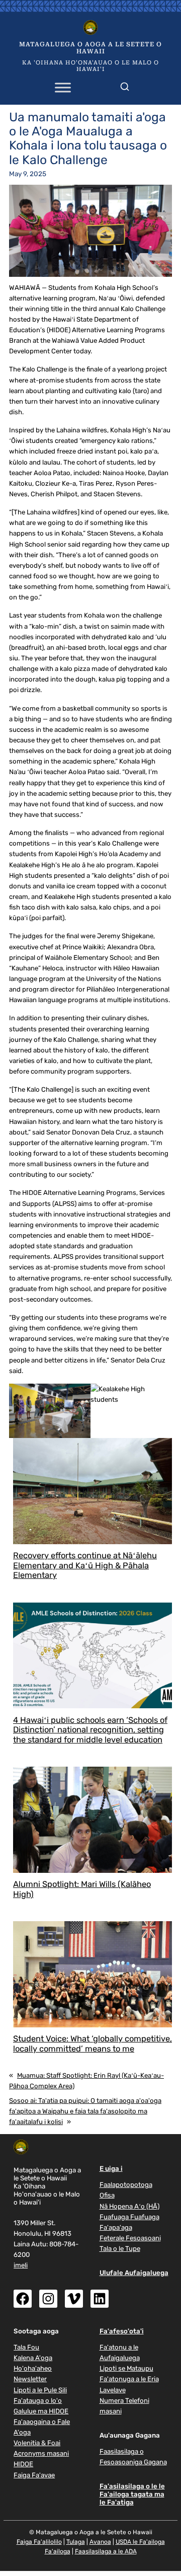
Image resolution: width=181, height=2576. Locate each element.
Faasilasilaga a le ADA (106, 2551)
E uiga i (111, 2169)
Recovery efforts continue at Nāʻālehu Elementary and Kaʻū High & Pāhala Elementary (85, 1566)
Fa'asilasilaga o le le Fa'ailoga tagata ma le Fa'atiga (132, 2494)
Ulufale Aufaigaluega (134, 2273)
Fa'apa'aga (116, 2227)
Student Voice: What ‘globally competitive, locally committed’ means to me (93, 2044)
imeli (21, 2265)
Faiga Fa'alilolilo (39, 2542)
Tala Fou (26, 2347)
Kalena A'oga (33, 2358)
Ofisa (107, 2195)
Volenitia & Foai (37, 2443)
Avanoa (100, 2542)
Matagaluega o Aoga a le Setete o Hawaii (90, 48)
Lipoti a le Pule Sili (40, 2390)
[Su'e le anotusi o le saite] (125, 85)
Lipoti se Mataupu (126, 2368)
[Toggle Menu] (63, 87)
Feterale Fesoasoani (130, 2238)
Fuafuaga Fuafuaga (129, 2217)
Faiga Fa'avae (34, 2475)
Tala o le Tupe (120, 2249)
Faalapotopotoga (126, 2185)
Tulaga (76, 2542)
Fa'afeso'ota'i (122, 2331)
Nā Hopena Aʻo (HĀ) (129, 2206)
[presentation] (93, 1491)
